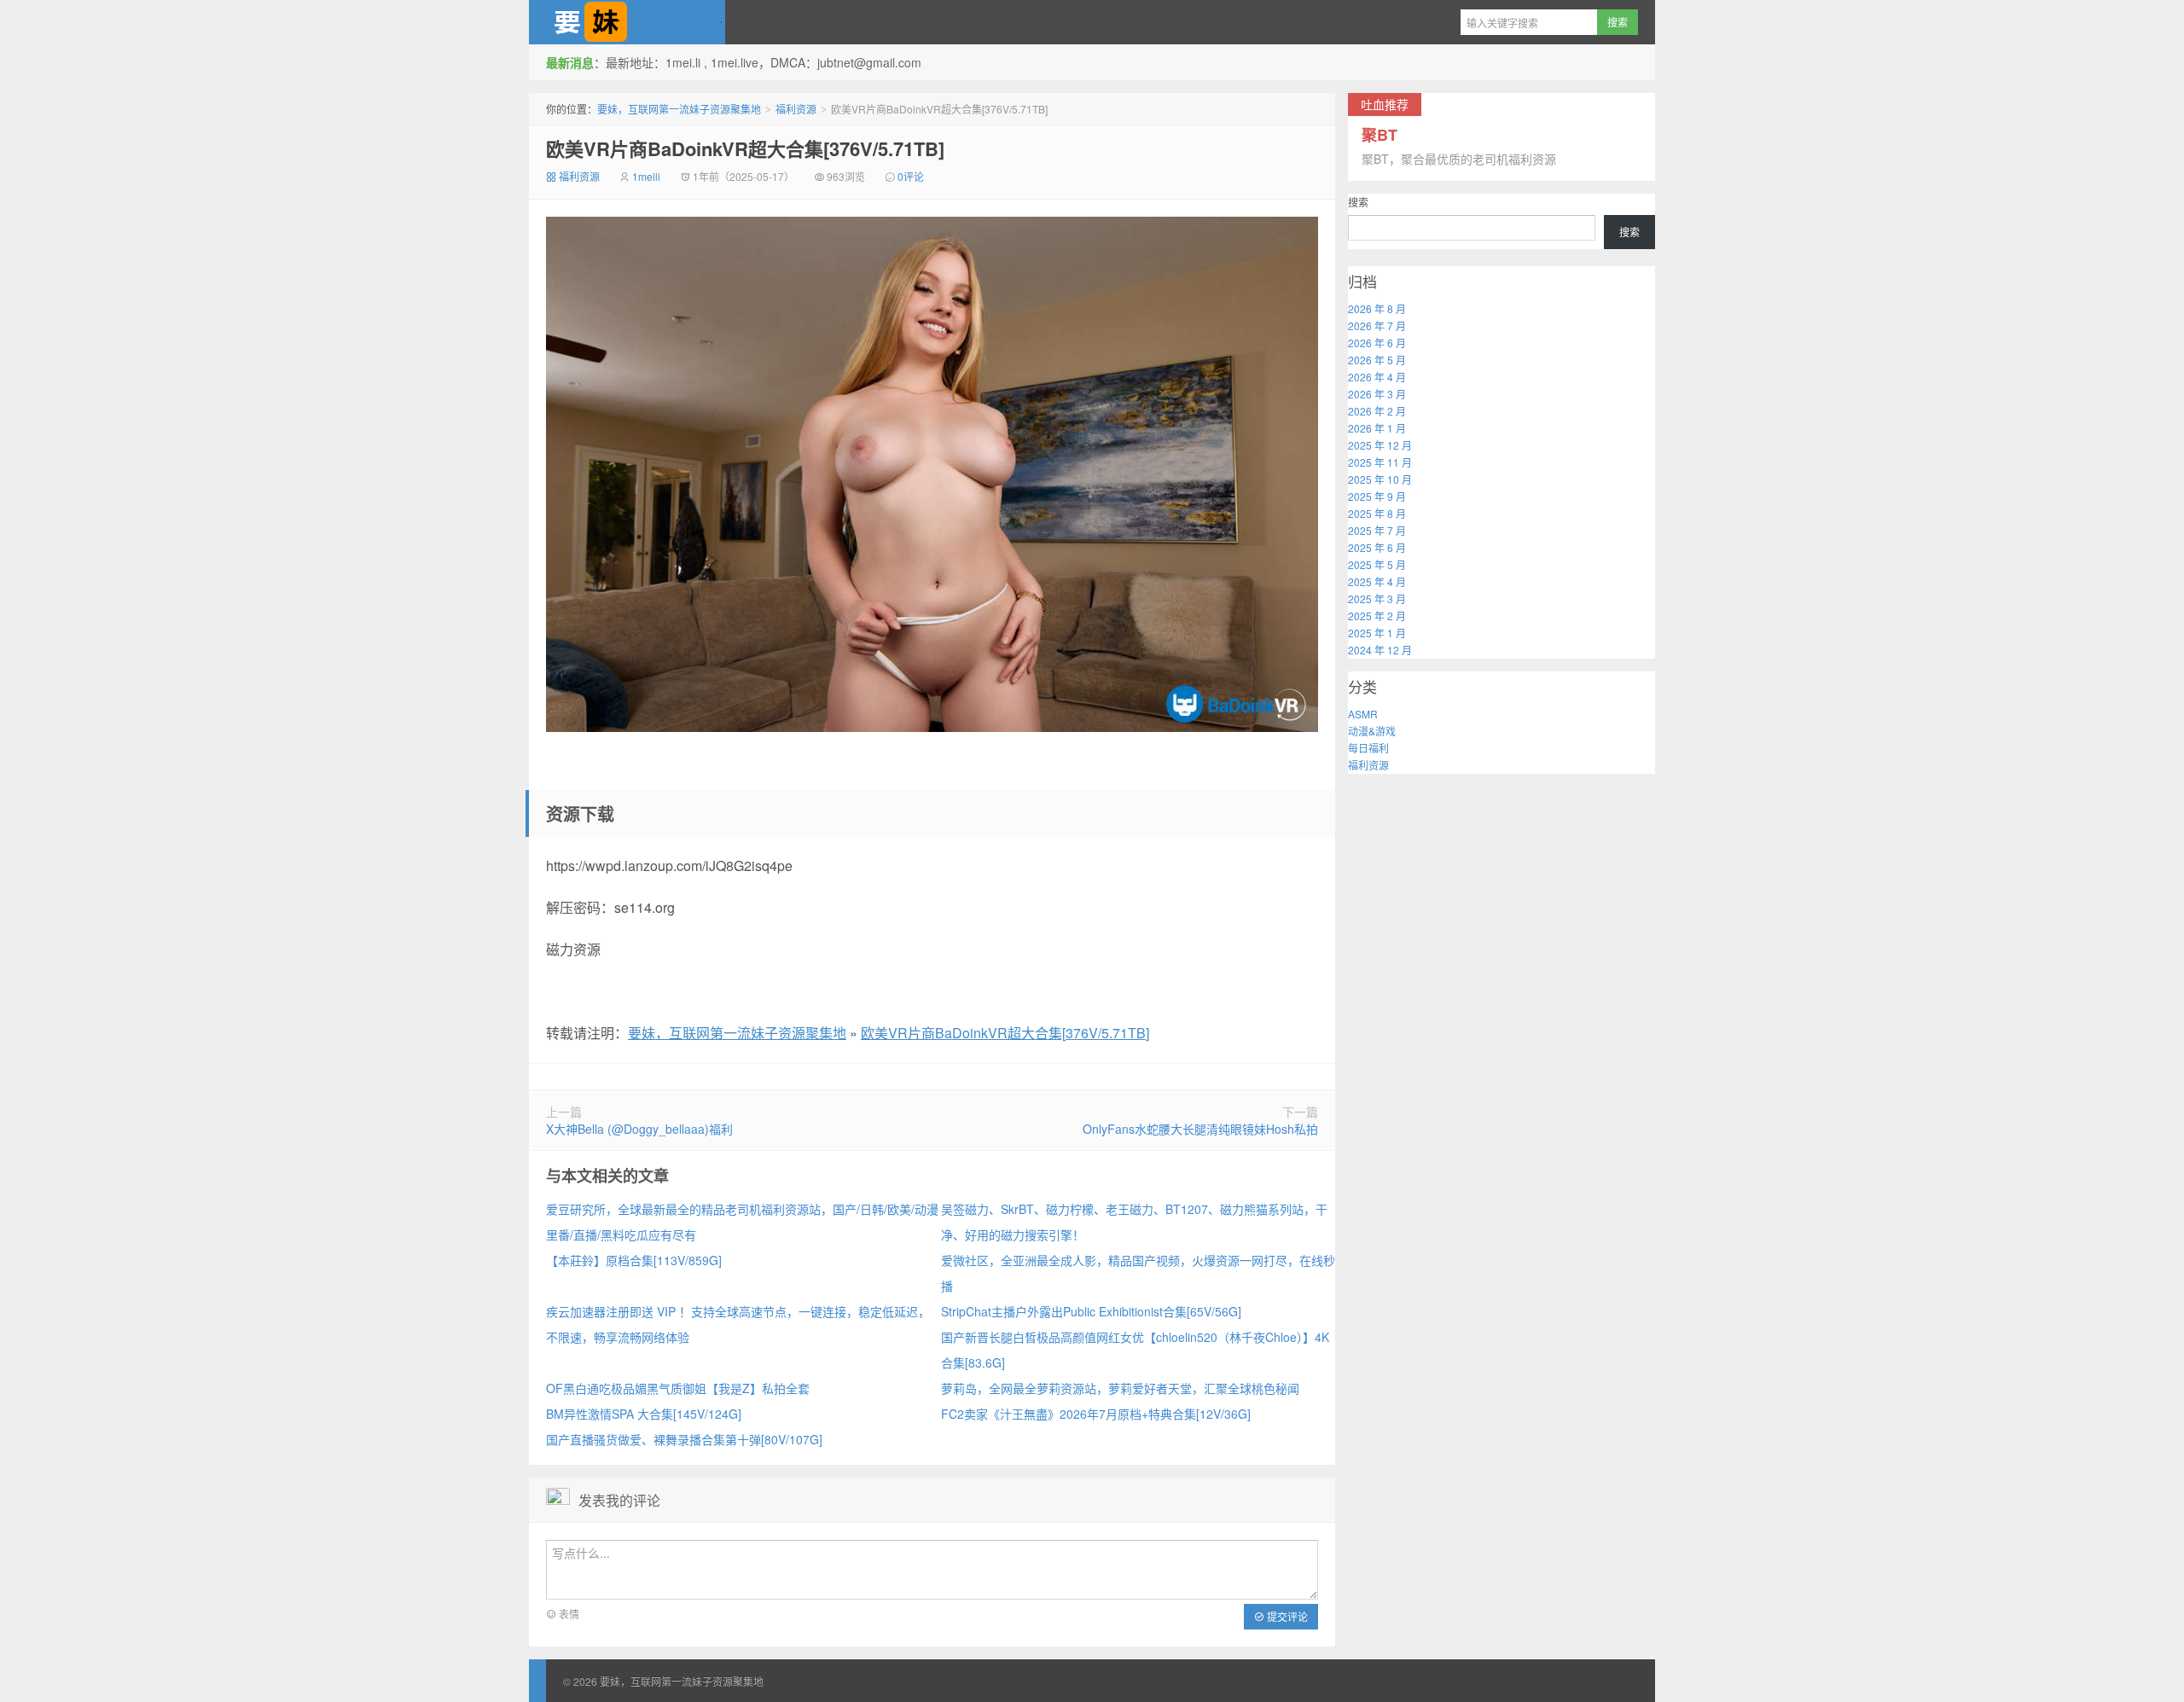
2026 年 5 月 (1377, 360)
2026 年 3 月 (1377, 394)
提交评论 (1286, 1616)
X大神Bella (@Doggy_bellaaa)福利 (639, 1129)
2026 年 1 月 (1377, 428)
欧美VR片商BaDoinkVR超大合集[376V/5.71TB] (745, 148)
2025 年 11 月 (1380, 462)
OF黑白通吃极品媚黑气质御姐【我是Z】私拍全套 (678, 1388)
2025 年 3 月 (1377, 598)
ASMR (1363, 714)
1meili (646, 176)
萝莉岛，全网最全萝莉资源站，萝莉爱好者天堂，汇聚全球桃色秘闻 (1120, 1388)
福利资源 (796, 109)
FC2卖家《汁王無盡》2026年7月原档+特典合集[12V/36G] (1096, 1414)
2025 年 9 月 (1377, 496)
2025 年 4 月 (1377, 581)
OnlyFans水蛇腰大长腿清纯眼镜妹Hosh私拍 (1200, 1129)
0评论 (911, 176)
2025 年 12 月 (1380, 445)
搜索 (1358, 202)
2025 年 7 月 (1377, 530)
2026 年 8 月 (1377, 308)
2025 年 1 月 (1377, 633)
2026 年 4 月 (1377, 377)
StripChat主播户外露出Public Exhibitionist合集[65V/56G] (1091, 1311)
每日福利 (1368, 748)
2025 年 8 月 (1377, 513)
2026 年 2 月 (1377, 411)
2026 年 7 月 (1377, 325)
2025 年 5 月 (1377, 564)
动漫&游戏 (1372, 731)
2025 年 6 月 (1377, 547)
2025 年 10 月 (1380, 479)
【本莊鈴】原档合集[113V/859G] (634, 1260)
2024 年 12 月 (1380, 650)
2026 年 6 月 (1377, 343)
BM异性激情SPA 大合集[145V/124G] (644, 1414)
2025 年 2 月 (1377, 616)
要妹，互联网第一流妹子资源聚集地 (627, 22)
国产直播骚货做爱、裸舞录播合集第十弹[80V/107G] (684, 1439)
